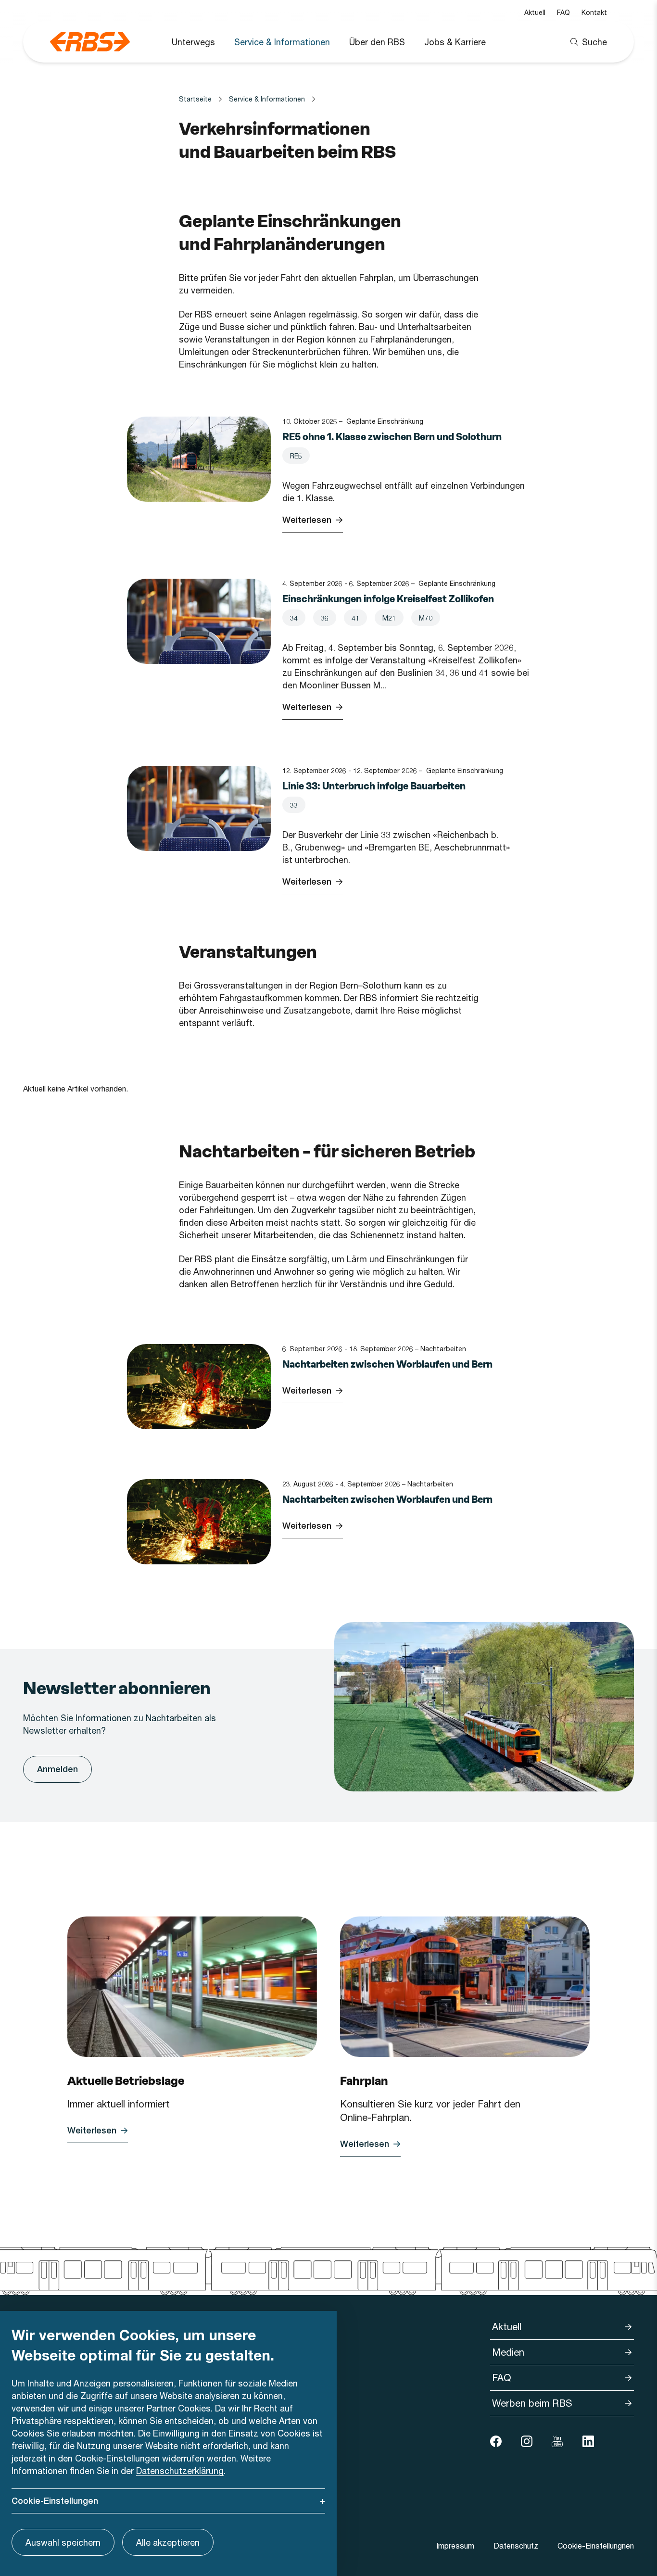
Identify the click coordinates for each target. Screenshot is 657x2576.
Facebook (496, 2441)
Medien (508, 2352)
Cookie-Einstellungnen (596, 2545)
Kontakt (594, 12)
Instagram (527, 2441)
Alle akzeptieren (168, 2542)
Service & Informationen (282, 42)
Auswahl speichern (63, 2542)
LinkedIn (588, 2441)
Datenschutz (516, 2545)
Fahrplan (364, 2081)
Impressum (455, 2545)
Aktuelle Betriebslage (126, 2081)
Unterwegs (193, 42)
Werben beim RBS (532, 2403)
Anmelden (57, 1769)
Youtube (557, 2441)
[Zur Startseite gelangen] (90, 42)
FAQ (563, 12)
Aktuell (535, 12)
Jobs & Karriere (455, 42)
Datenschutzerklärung (180, 2471)
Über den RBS (377, 42)
